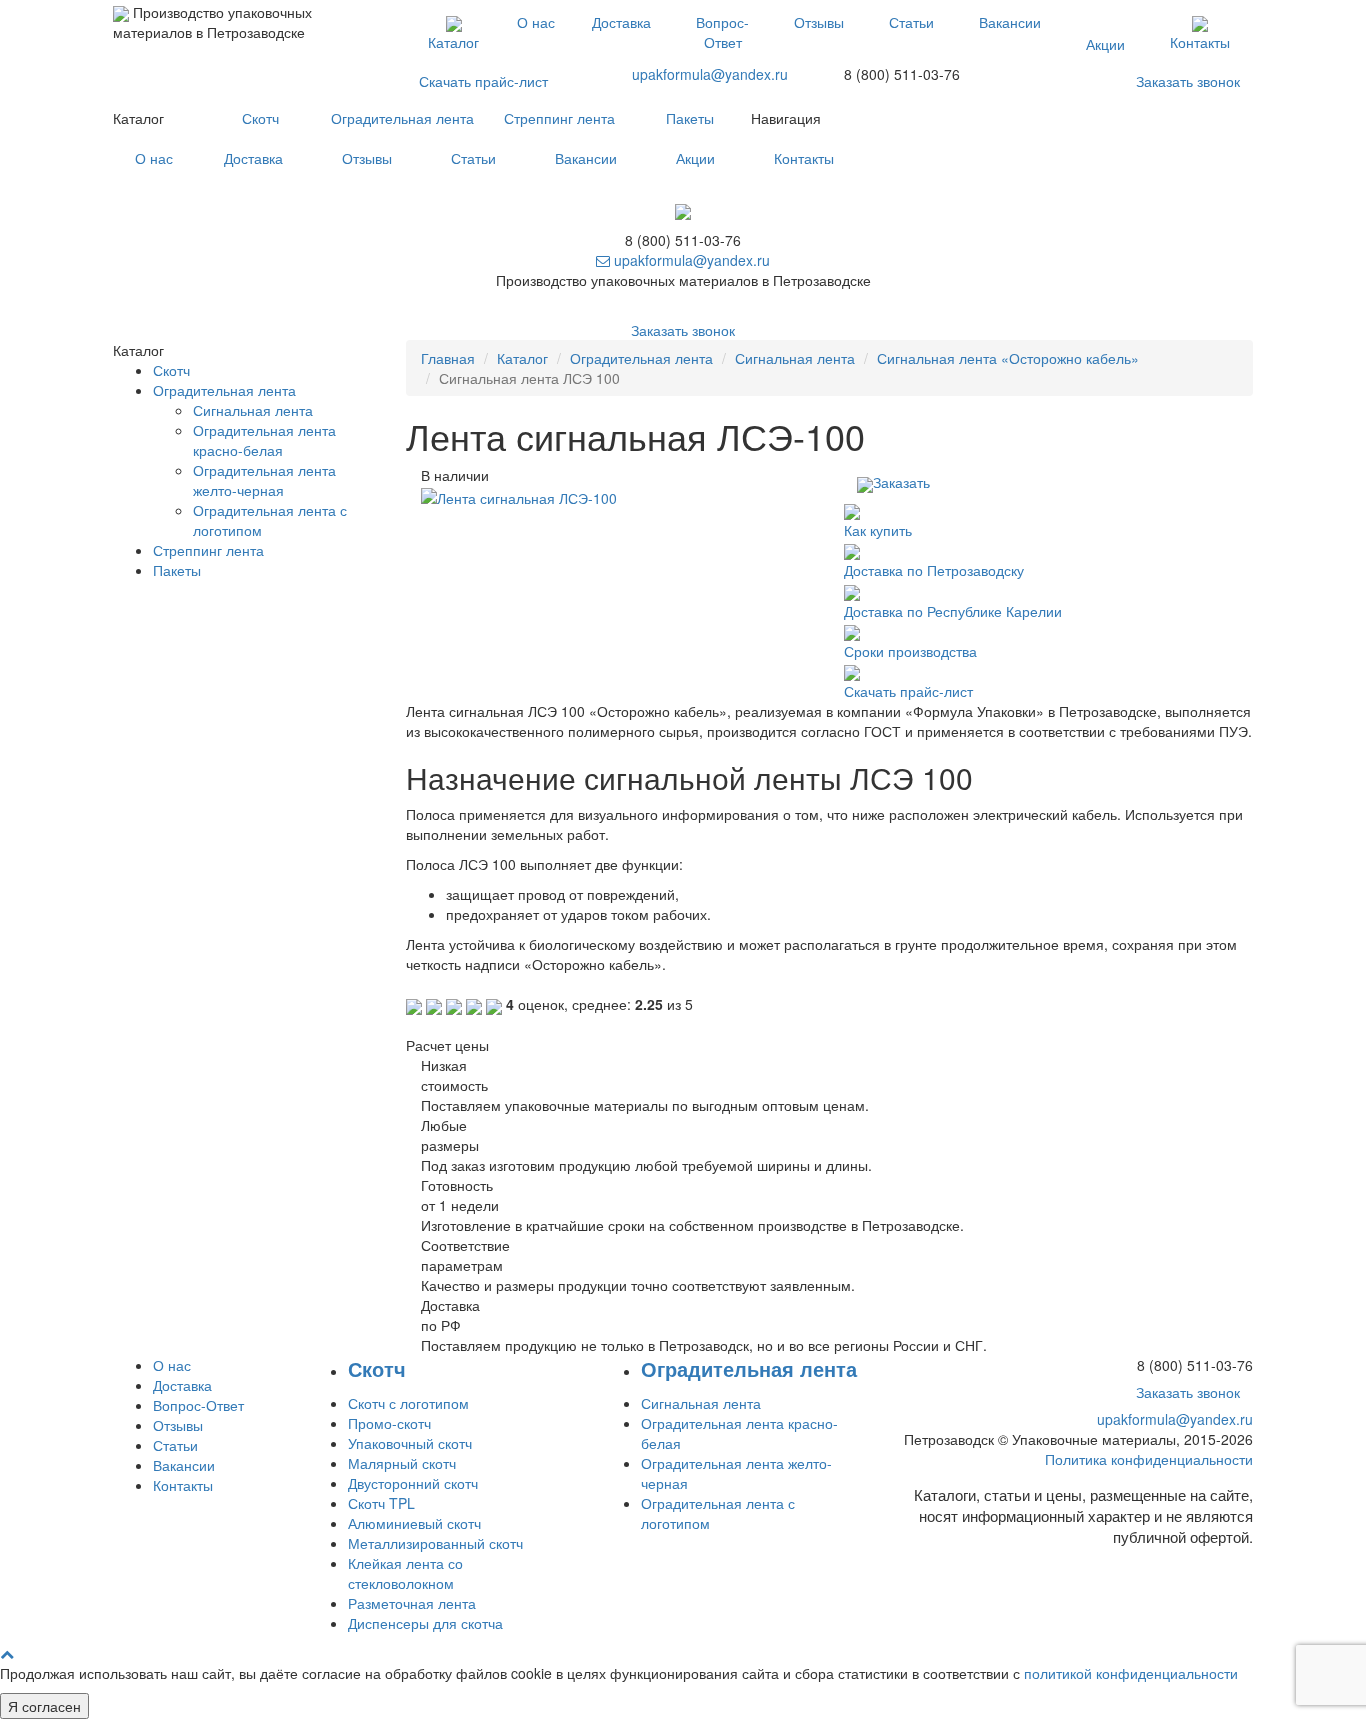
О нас (536, 22)
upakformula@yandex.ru (710, 74)
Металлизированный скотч (435, 1543)
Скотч (260, 118)
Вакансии (1010, 22)
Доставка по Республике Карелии (953, 611)
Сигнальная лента (795, 358)
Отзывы (819, 22)
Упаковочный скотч (410, 1443)
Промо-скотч (389, 1423)
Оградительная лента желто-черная (264, 480)
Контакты (1200, 42)
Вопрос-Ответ (722, 32)
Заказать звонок (1188, 81)
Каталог (453, 42)
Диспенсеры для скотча (425, 1623)
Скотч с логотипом (408, 1403)
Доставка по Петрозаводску (934, 570)
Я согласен (44, 1706)
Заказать (901, 482)
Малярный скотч (402, 1463)
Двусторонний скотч (413, 1483)
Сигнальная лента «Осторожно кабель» (1008, 358)
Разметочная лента (412, 1603)
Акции (1105, 44)
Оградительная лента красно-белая (264, 440)
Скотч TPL (381, 1503)
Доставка (621, 22)
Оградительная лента (402, 118)
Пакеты (690, 118)
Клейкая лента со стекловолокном (405, 1573)
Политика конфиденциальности (1149, 1459)
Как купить (878, 530)
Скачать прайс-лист (483, 81)
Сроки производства (910, 651)
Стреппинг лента (559, 118)
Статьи (911, 22)
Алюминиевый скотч (414, 1523)
